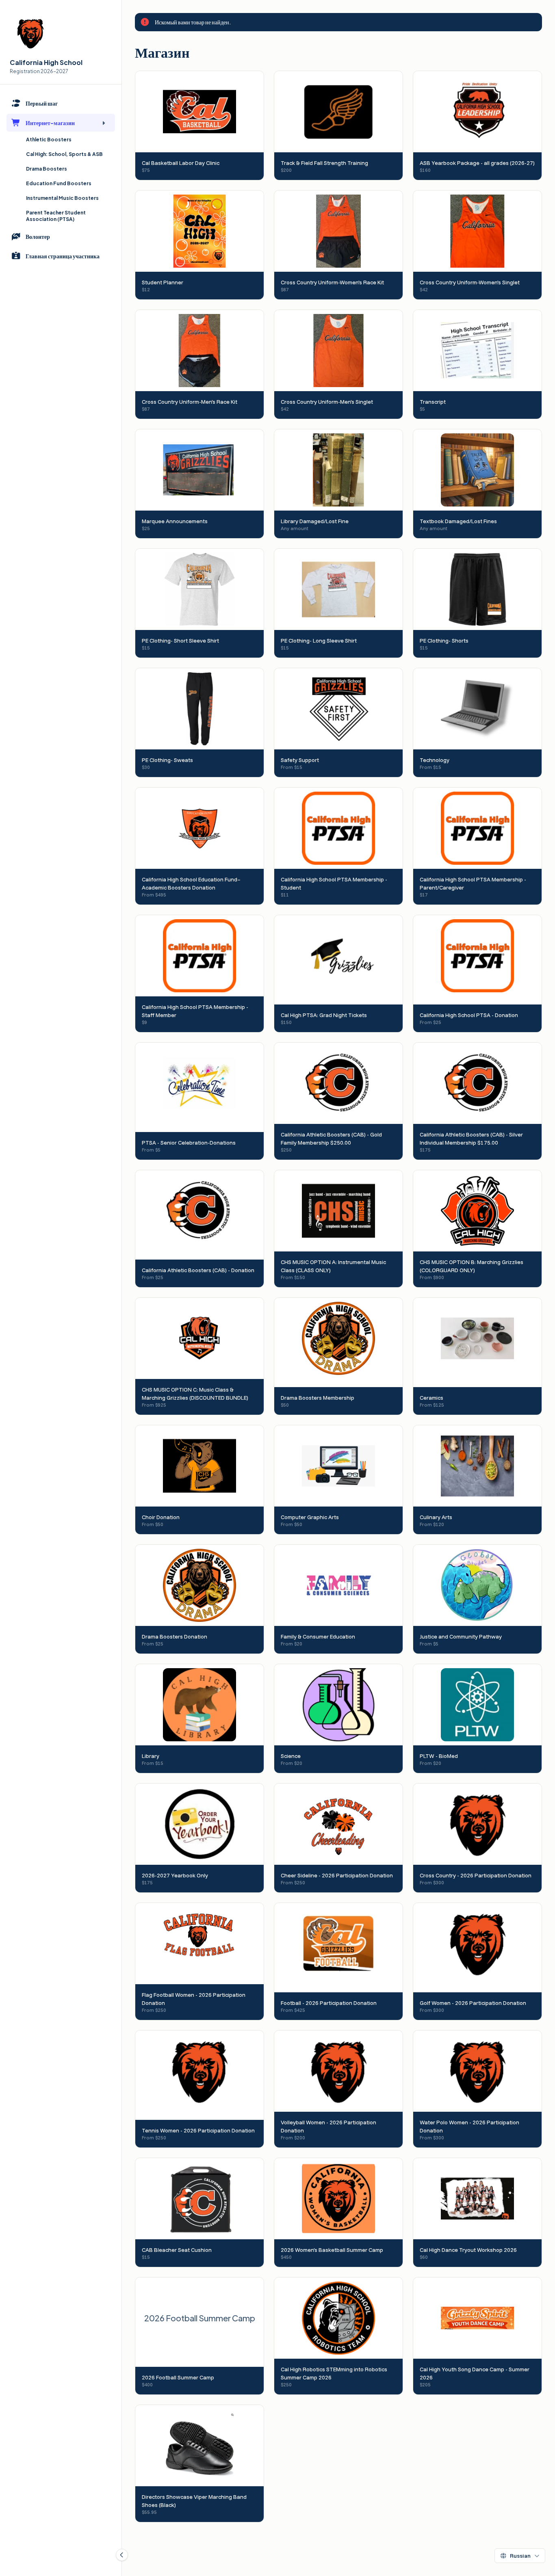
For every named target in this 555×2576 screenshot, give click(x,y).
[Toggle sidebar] (122, 2555)
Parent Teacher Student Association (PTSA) (56, 216)
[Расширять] (104, 123)
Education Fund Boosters (59, 183)
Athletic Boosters (49, 140)
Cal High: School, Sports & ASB (64, 154)
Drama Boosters (47, 169)
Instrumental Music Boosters (62, 198)
